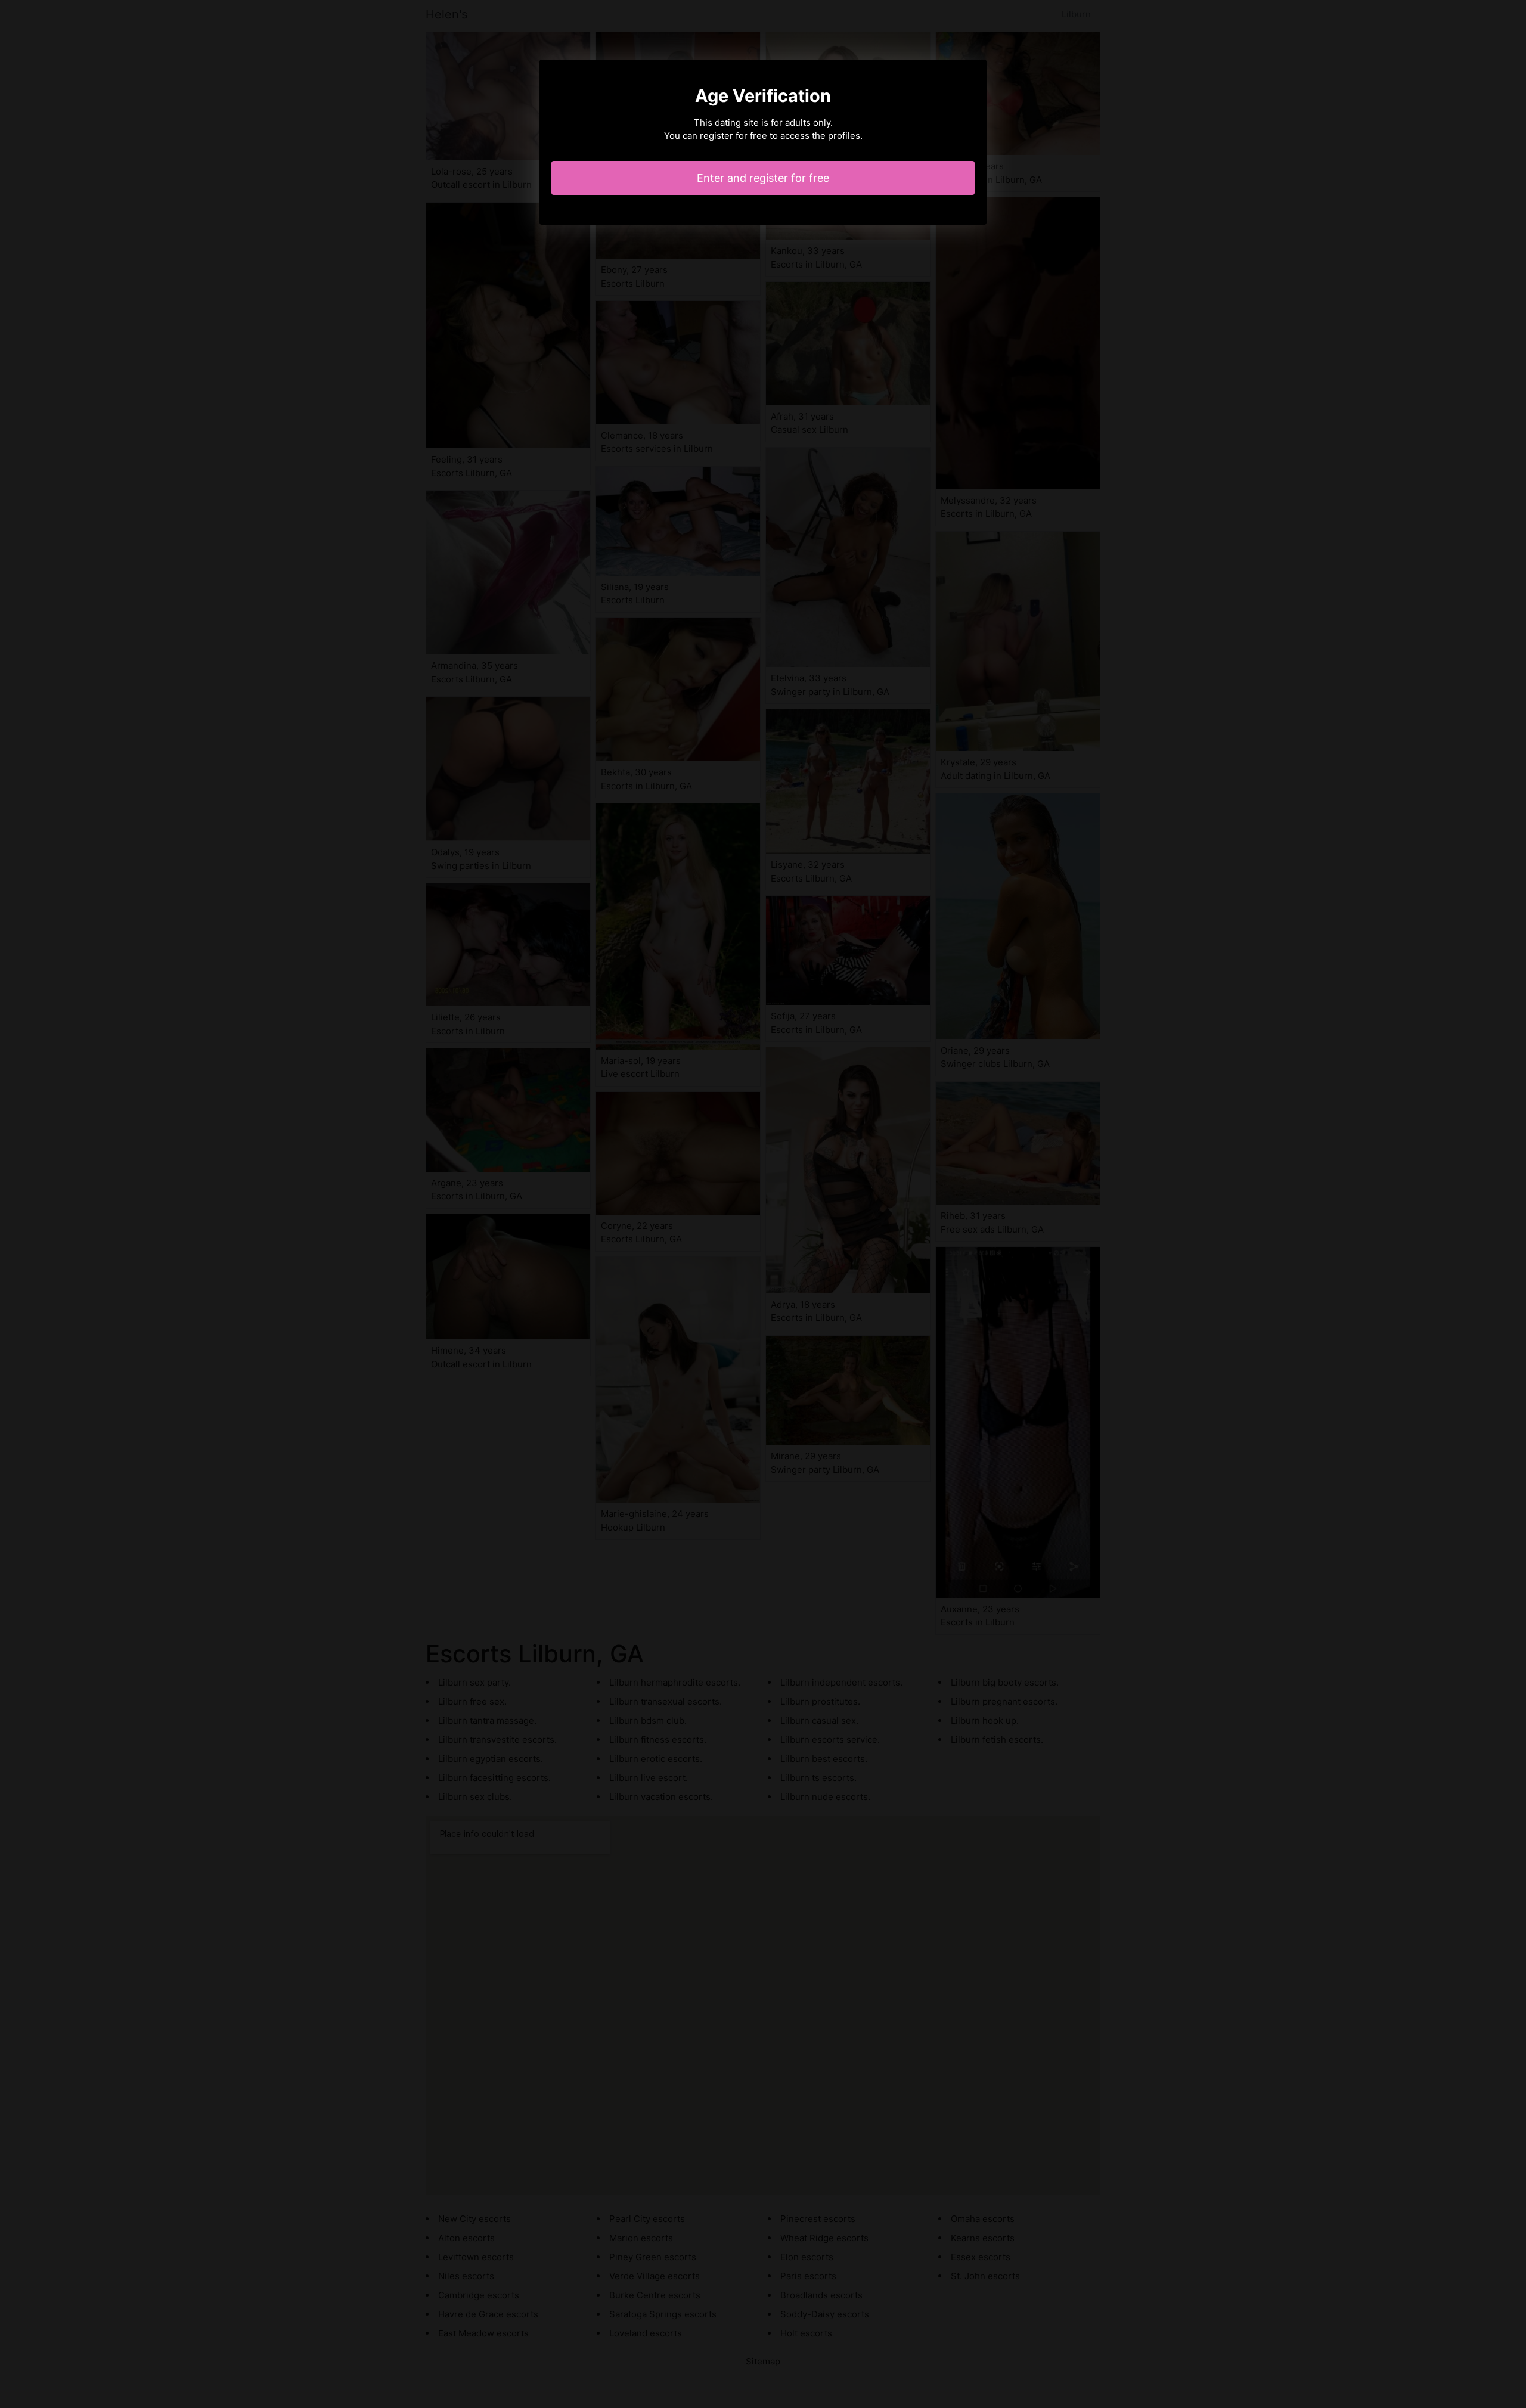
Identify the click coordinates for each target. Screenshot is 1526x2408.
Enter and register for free (763, 178)
